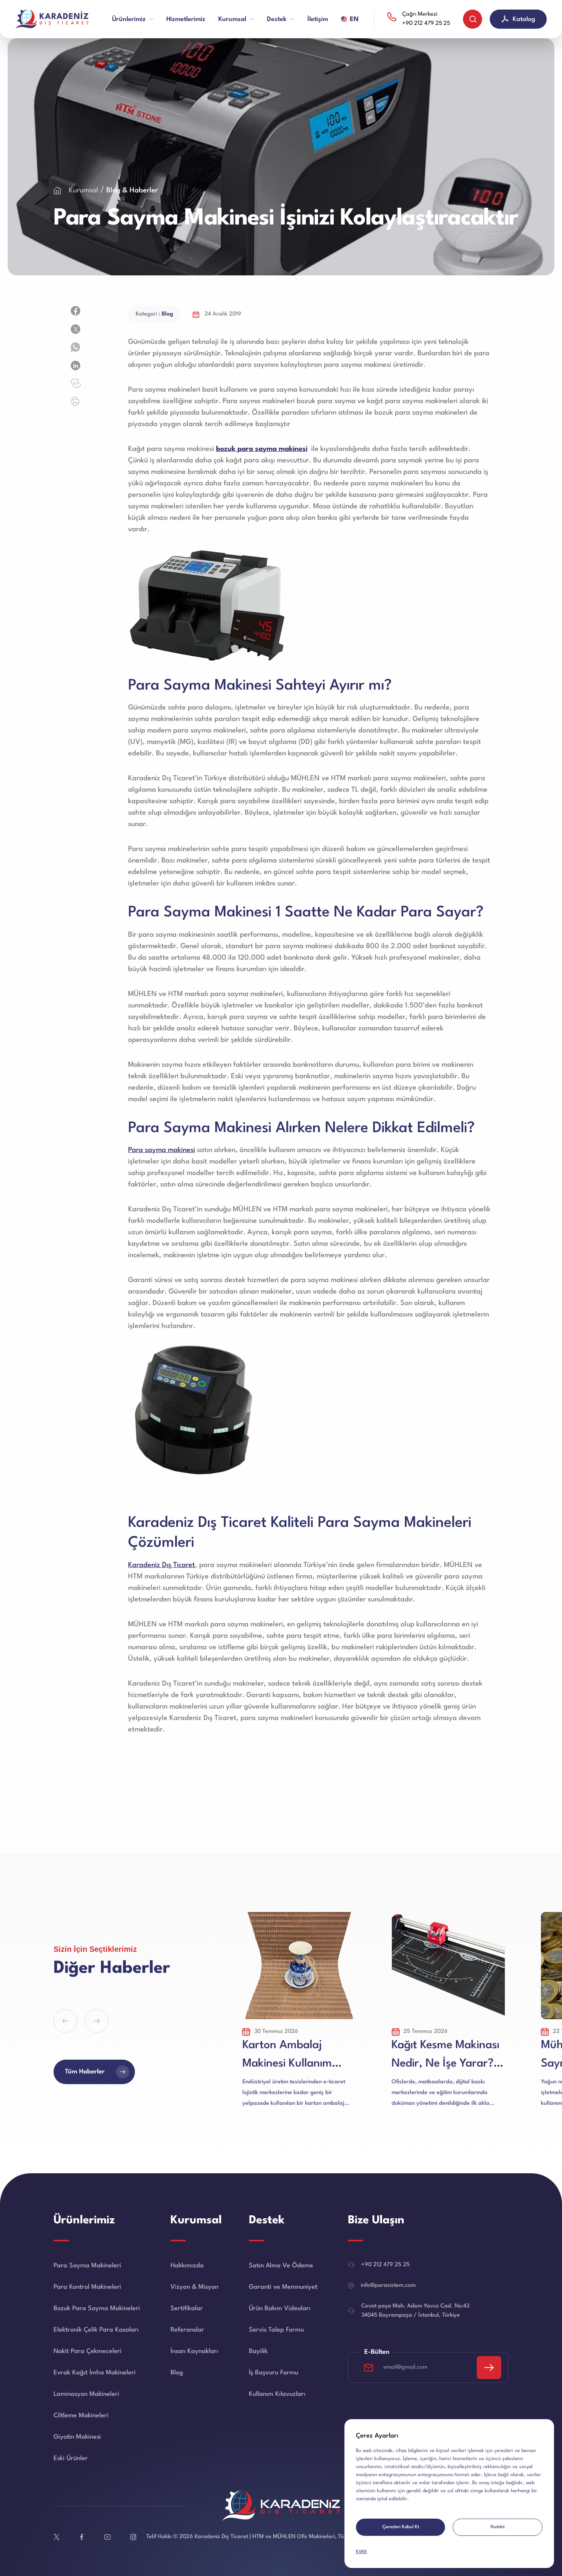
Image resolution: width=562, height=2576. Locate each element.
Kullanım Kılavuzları (277, 2394)
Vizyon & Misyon (194, 2287)
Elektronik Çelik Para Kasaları (96, 2330)
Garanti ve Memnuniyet (283, 2287)
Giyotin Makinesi (77, 2437)
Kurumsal (84, 190)
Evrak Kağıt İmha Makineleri (95, 2373)
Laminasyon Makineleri (86, 2394)
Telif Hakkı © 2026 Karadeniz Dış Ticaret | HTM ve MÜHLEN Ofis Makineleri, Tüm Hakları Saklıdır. (268, 2537)
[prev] (65, 2021)
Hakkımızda (187, 2266)
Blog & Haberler (132, 190)
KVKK (361, 2552)
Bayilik (258, 2351)
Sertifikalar (187, 2308)
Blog (177, 2373)
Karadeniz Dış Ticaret (162, 1565)
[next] (97, 2021)
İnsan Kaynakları (194, 2351)
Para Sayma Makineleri (87, 2266)
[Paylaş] (76, 311)
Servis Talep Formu (276, 2330)
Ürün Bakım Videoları (280, 2308)
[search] (473, 19)
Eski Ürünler (71, 2458)
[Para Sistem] (54, 19)
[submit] (489, 2368)
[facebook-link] (82, 2537)
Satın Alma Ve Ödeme (281, 2266)
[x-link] (57, 2537)
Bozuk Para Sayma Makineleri (97, 2308)
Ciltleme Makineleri (81, 2416)
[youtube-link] (107, 2537)
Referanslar (187, 2330)
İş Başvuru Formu (274, 2373)
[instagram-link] (133, 2537)
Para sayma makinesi (162, 1150)
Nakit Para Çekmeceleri (88, 2351)
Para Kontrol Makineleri (87, 2287)
